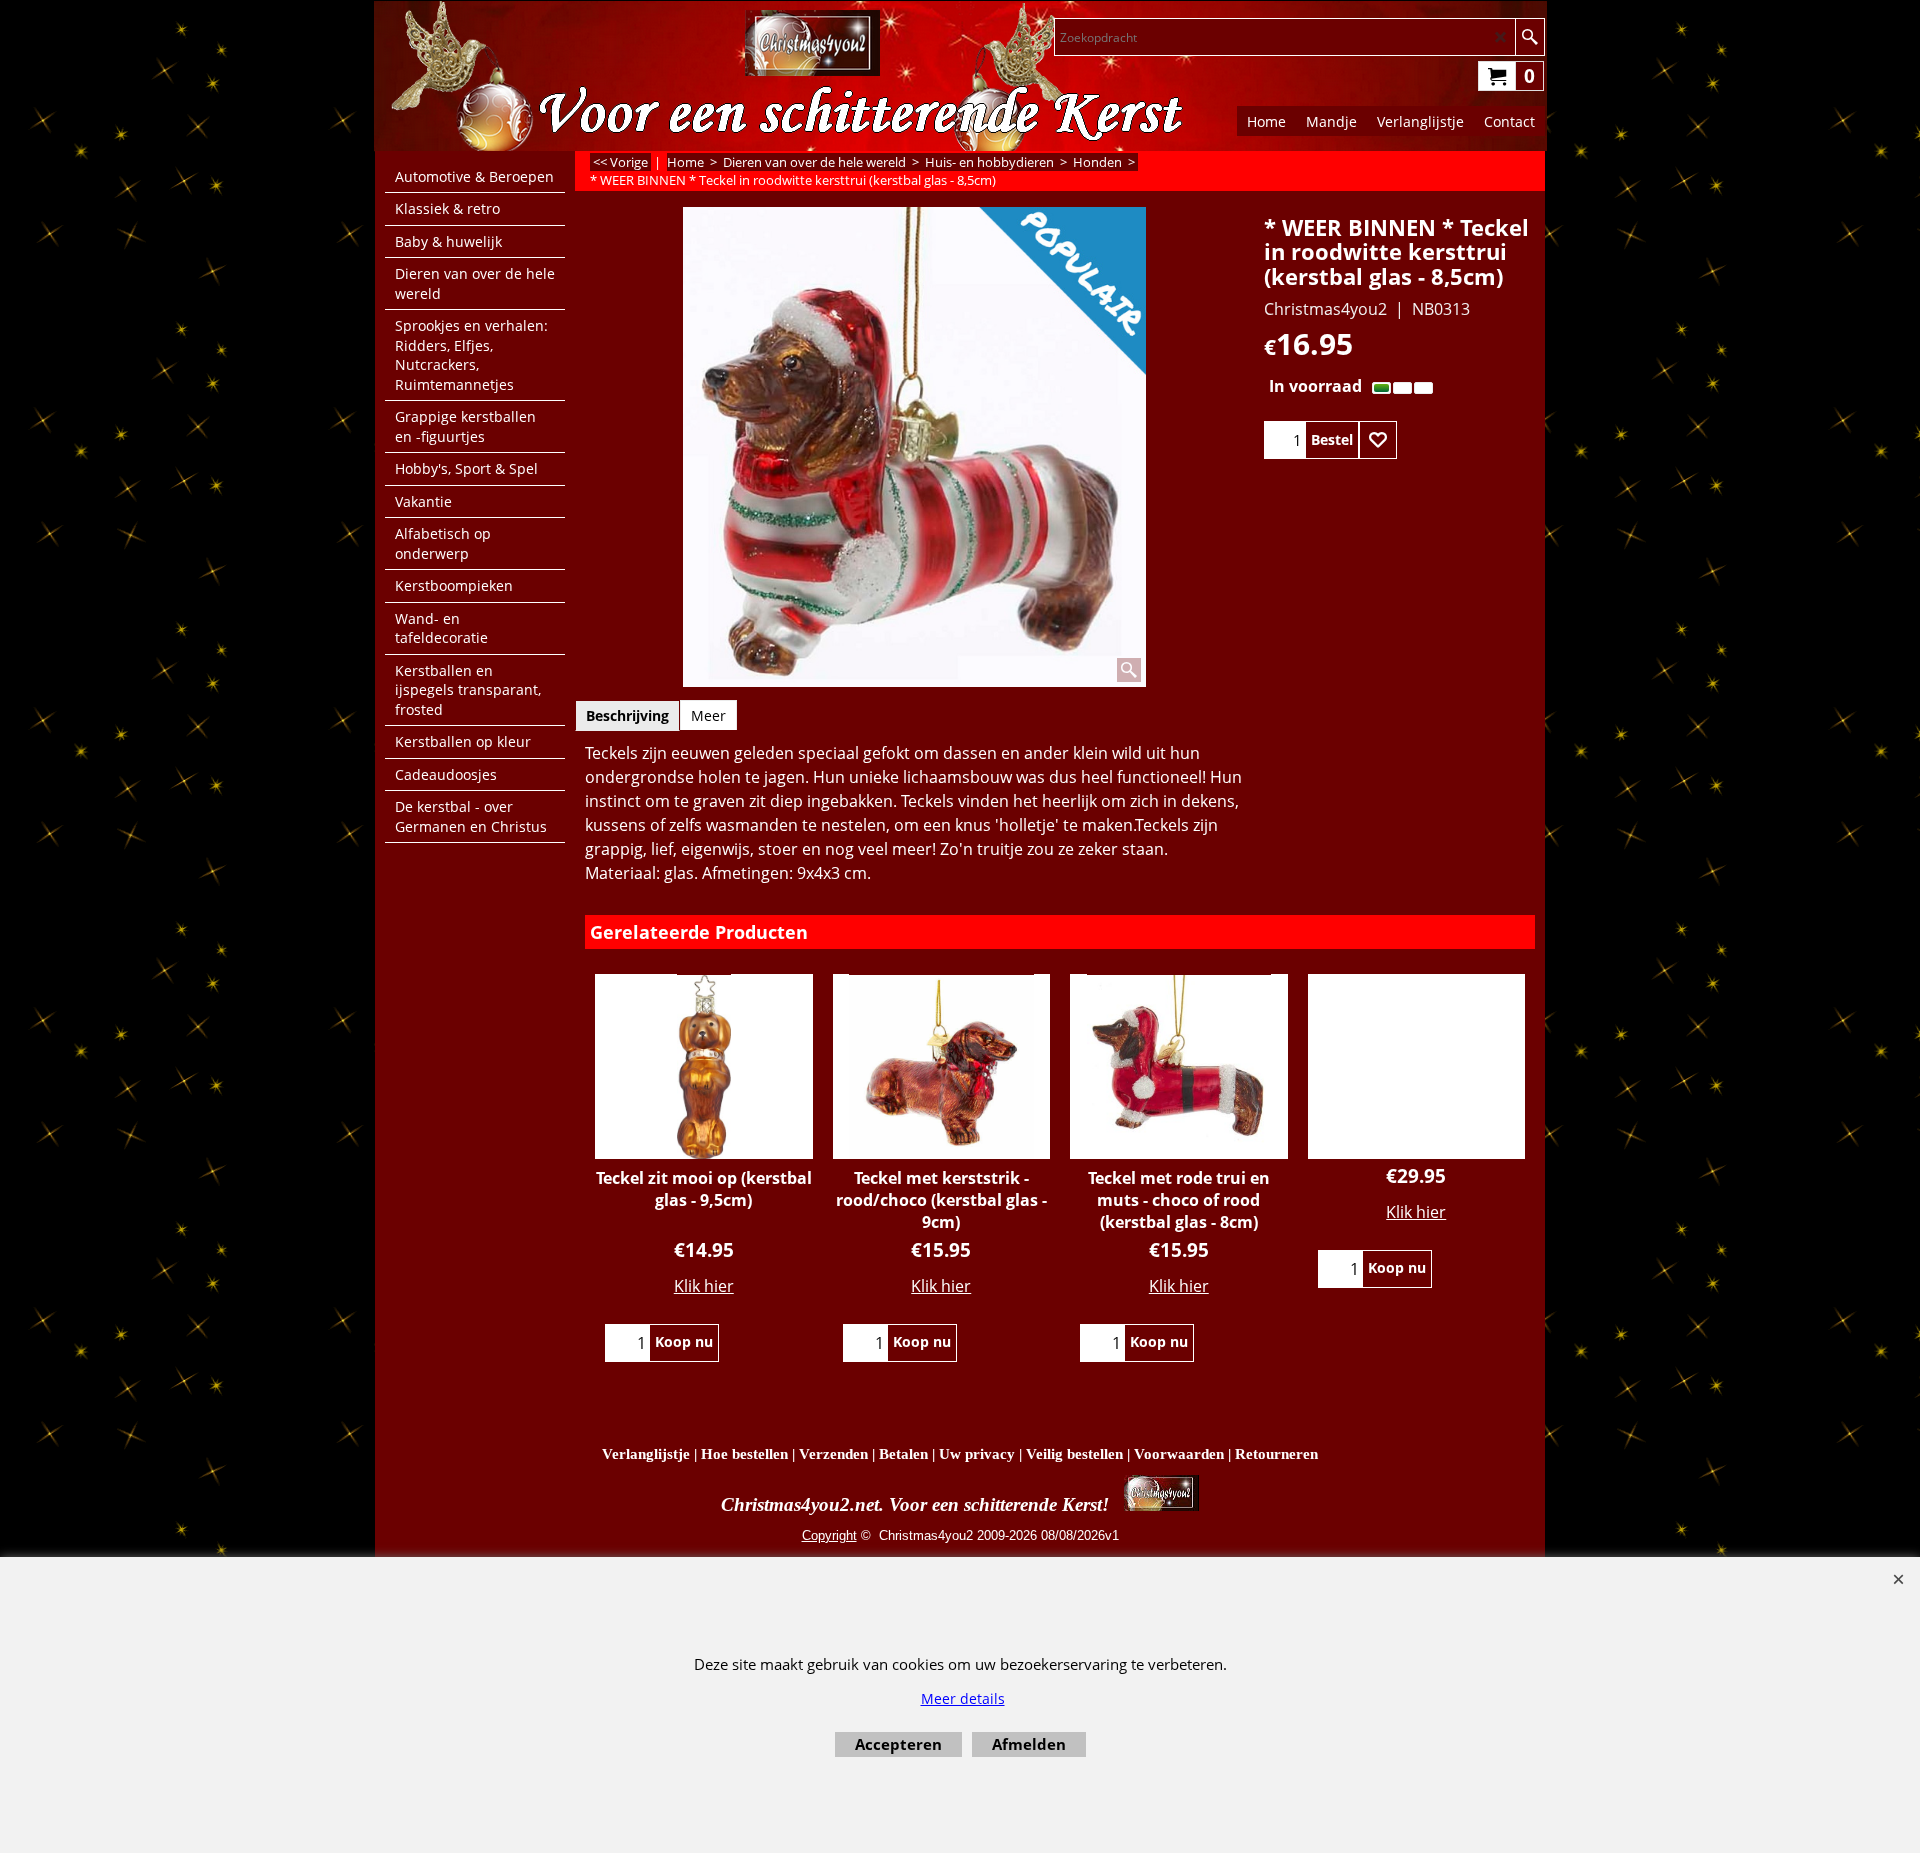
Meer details (963, 1698)
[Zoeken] (1529, 37)
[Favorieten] (1378, 440)
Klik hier (704, 1286)
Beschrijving (627, 715)
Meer (708, 715)
